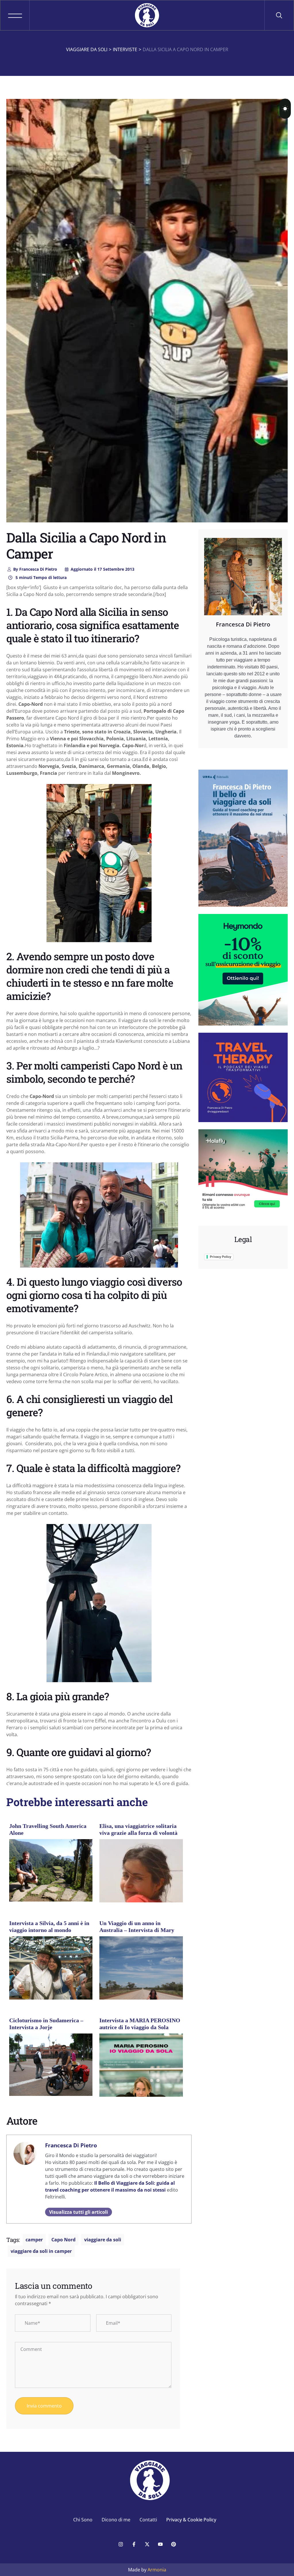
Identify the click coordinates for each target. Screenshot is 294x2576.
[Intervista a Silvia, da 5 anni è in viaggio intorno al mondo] (51, 1992)
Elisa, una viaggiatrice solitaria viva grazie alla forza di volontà (138, 1829)
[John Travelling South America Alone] (51, 1870)
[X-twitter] (147, 2544)
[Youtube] (160, 2544)
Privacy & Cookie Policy (191, 2520)
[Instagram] (121, 2544)
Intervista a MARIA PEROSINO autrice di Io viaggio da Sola (140, 2024)
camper (34, 2240)
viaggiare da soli (103, 2240)
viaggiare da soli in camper (41, 2251)
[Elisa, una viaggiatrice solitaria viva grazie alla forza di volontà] (141, 1879)
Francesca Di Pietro (35, 569)
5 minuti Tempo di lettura (40, 577)
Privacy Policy (220, 1257)
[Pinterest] (173, 2544)
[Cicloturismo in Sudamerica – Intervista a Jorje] (51, 2064)
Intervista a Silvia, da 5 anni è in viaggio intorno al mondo (49, 1927)
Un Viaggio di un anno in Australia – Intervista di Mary (137, 1927)
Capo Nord (63, 2240)
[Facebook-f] (134, 2544)
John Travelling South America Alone (48, 1829)
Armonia (157, 2570)
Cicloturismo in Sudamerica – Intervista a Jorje (46, 2024)
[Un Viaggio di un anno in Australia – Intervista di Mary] (141, 1982)
